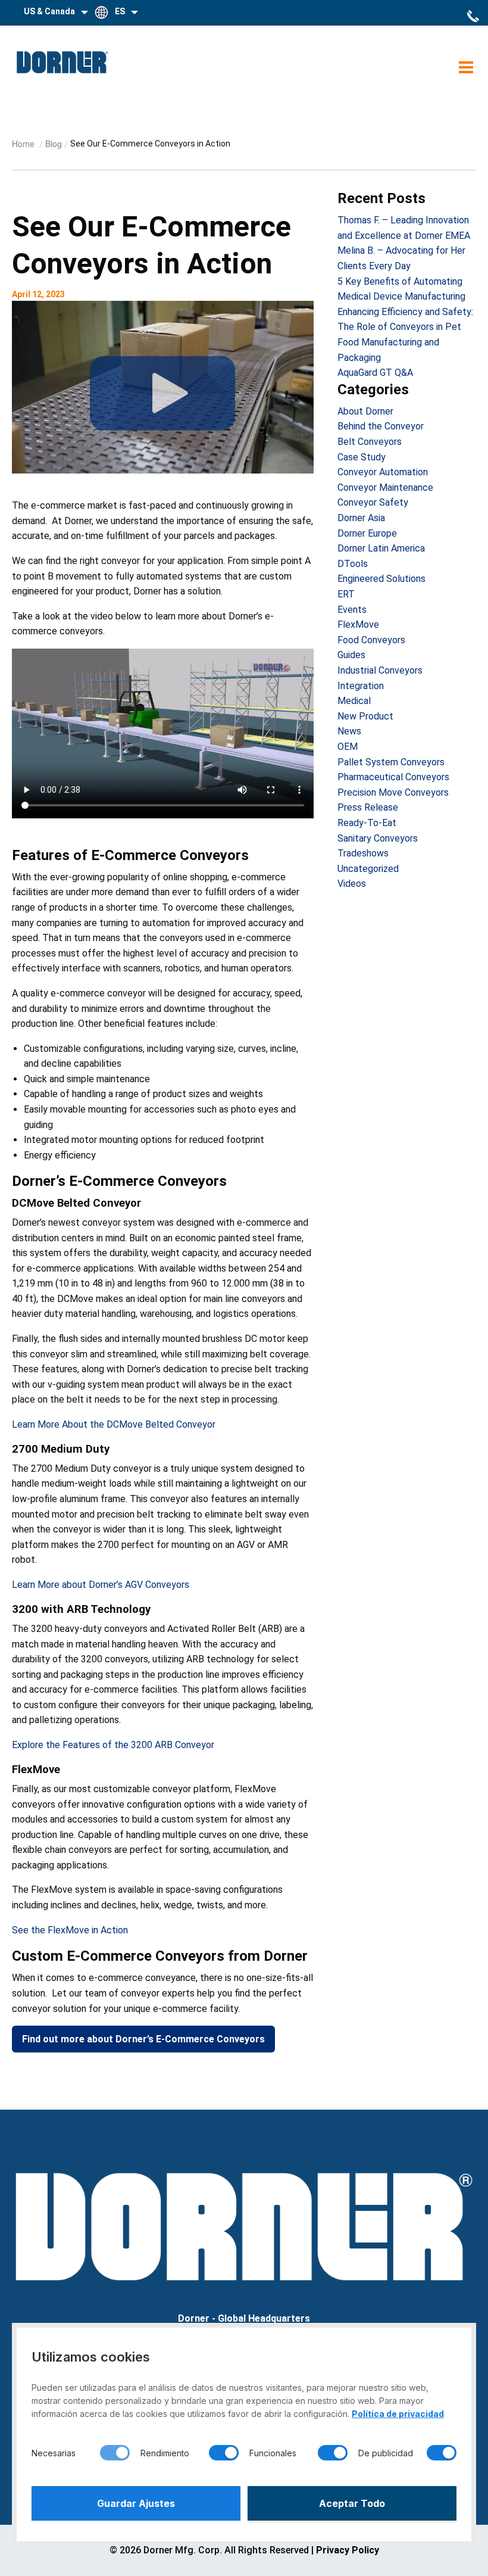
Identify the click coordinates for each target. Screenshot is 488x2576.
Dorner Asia (361, 518)
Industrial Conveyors (380, 670)
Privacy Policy (348, 2550)
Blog (54, 144)
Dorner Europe (367, 533)
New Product (365, 716)
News (349, 731)
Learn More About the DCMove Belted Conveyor (114, 1424)
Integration (361, 686)
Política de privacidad (398, 2414)
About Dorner (365, 411)
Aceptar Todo (352, 2503)
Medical (354, 701)
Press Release (368, 807)
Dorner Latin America (381, 548)
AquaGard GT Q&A (375, 373)
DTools (353, 564)
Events (352, 610)
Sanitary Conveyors (378, 838)
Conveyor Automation (383, 472)
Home (24, 144)
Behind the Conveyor (381, 426)
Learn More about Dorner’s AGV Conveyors (101, 1585)
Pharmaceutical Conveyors (393, 777)
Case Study (362, 457)
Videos (352, 884)
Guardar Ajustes (136, 2503)
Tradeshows (363, 853)
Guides (351, 655)
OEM (348, 747)
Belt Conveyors (370, 442)
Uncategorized (368, 869)
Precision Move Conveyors (393, 792)
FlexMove (358, 624)
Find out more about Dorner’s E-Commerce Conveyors (143, 2039)
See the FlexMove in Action (70, 1930)
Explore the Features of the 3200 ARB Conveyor (113, 1745)
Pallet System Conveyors (391, 762)
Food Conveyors (371, 640)
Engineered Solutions (381, 579)
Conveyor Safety (373, 502)
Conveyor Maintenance (385, 488)
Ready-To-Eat (367, 823)
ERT (346, 594)
